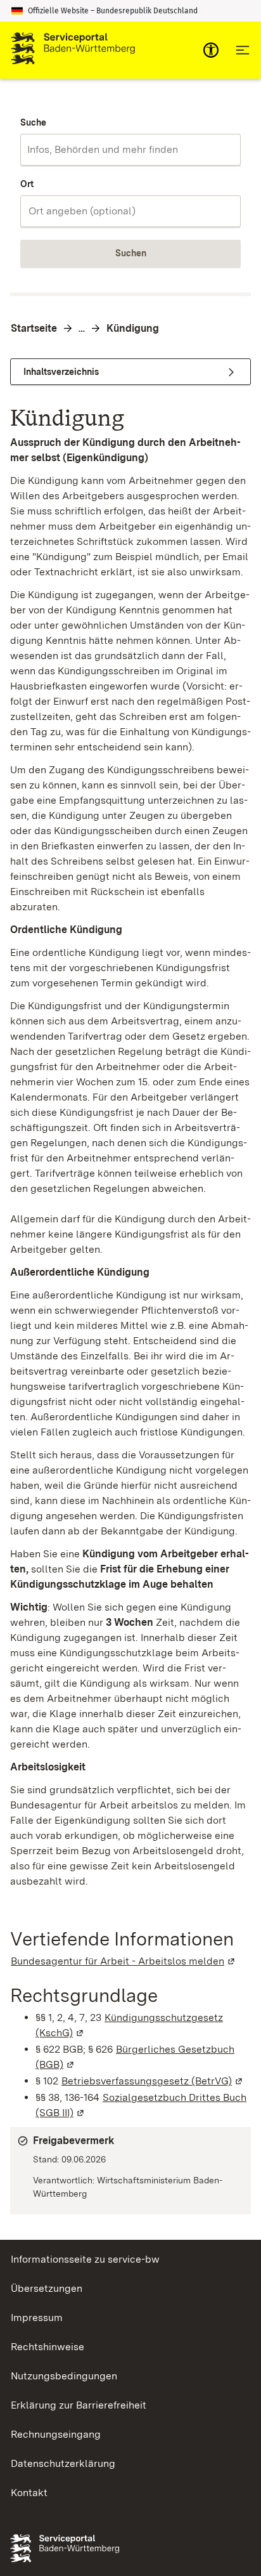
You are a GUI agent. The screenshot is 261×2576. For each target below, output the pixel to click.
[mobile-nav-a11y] (211, 50)
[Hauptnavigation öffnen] (243, 50)
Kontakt (29, 2493)
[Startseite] (73, 50)
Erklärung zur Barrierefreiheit (79, 2405)
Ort (27, 184)
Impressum (37, 2318)
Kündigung (133, 328)
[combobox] (130, 150)
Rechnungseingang (56, 2434)
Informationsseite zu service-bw (85, 2259)
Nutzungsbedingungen (64, 2376)
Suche (33, 122)
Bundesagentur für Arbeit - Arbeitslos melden (124, 1961)
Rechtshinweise (48, 2347)
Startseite (34, 328)
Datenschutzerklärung (63, 2463)
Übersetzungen (47, 2288)
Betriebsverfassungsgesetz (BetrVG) (153, 2081)
